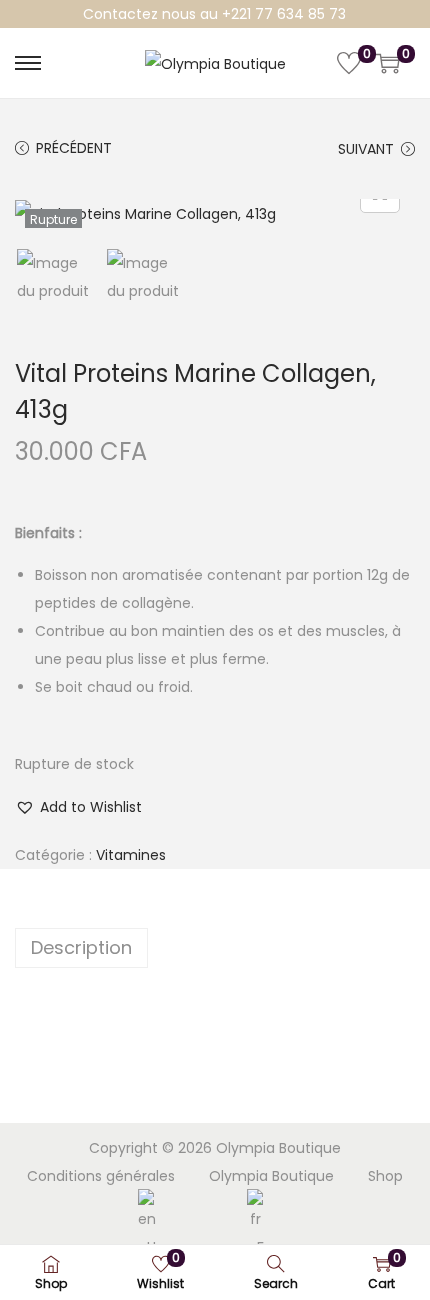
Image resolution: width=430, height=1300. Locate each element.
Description (81, 947)
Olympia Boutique (271, 1176)
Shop (385, 1176)
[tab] (215, 948)
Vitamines (131, 855)
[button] (78, 807)
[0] (349, 63)
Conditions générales (101, 1176)
